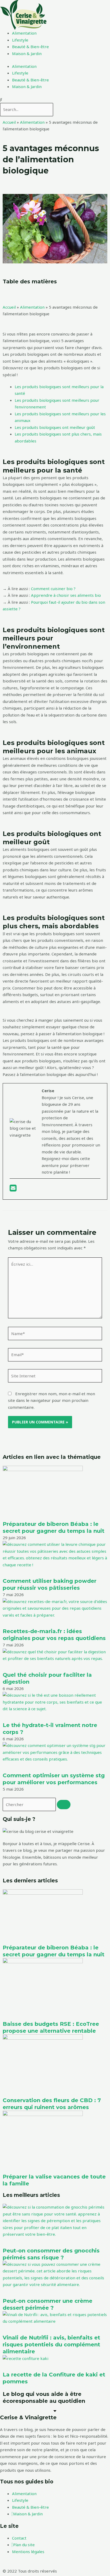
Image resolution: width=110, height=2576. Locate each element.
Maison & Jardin (27, 53)
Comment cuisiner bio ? (53, 589)
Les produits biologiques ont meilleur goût (55, 427)
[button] (55, 100)
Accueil (9, 122)
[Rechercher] (64, 1805)
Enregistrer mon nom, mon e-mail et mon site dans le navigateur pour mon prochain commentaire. (52, 1400)
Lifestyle (20, 40)
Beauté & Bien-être (30, 47)
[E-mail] (13, 1189)
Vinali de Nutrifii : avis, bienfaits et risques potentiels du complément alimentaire (51, 2345)
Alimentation (24, 33)
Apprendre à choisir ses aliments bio (66, 595)
